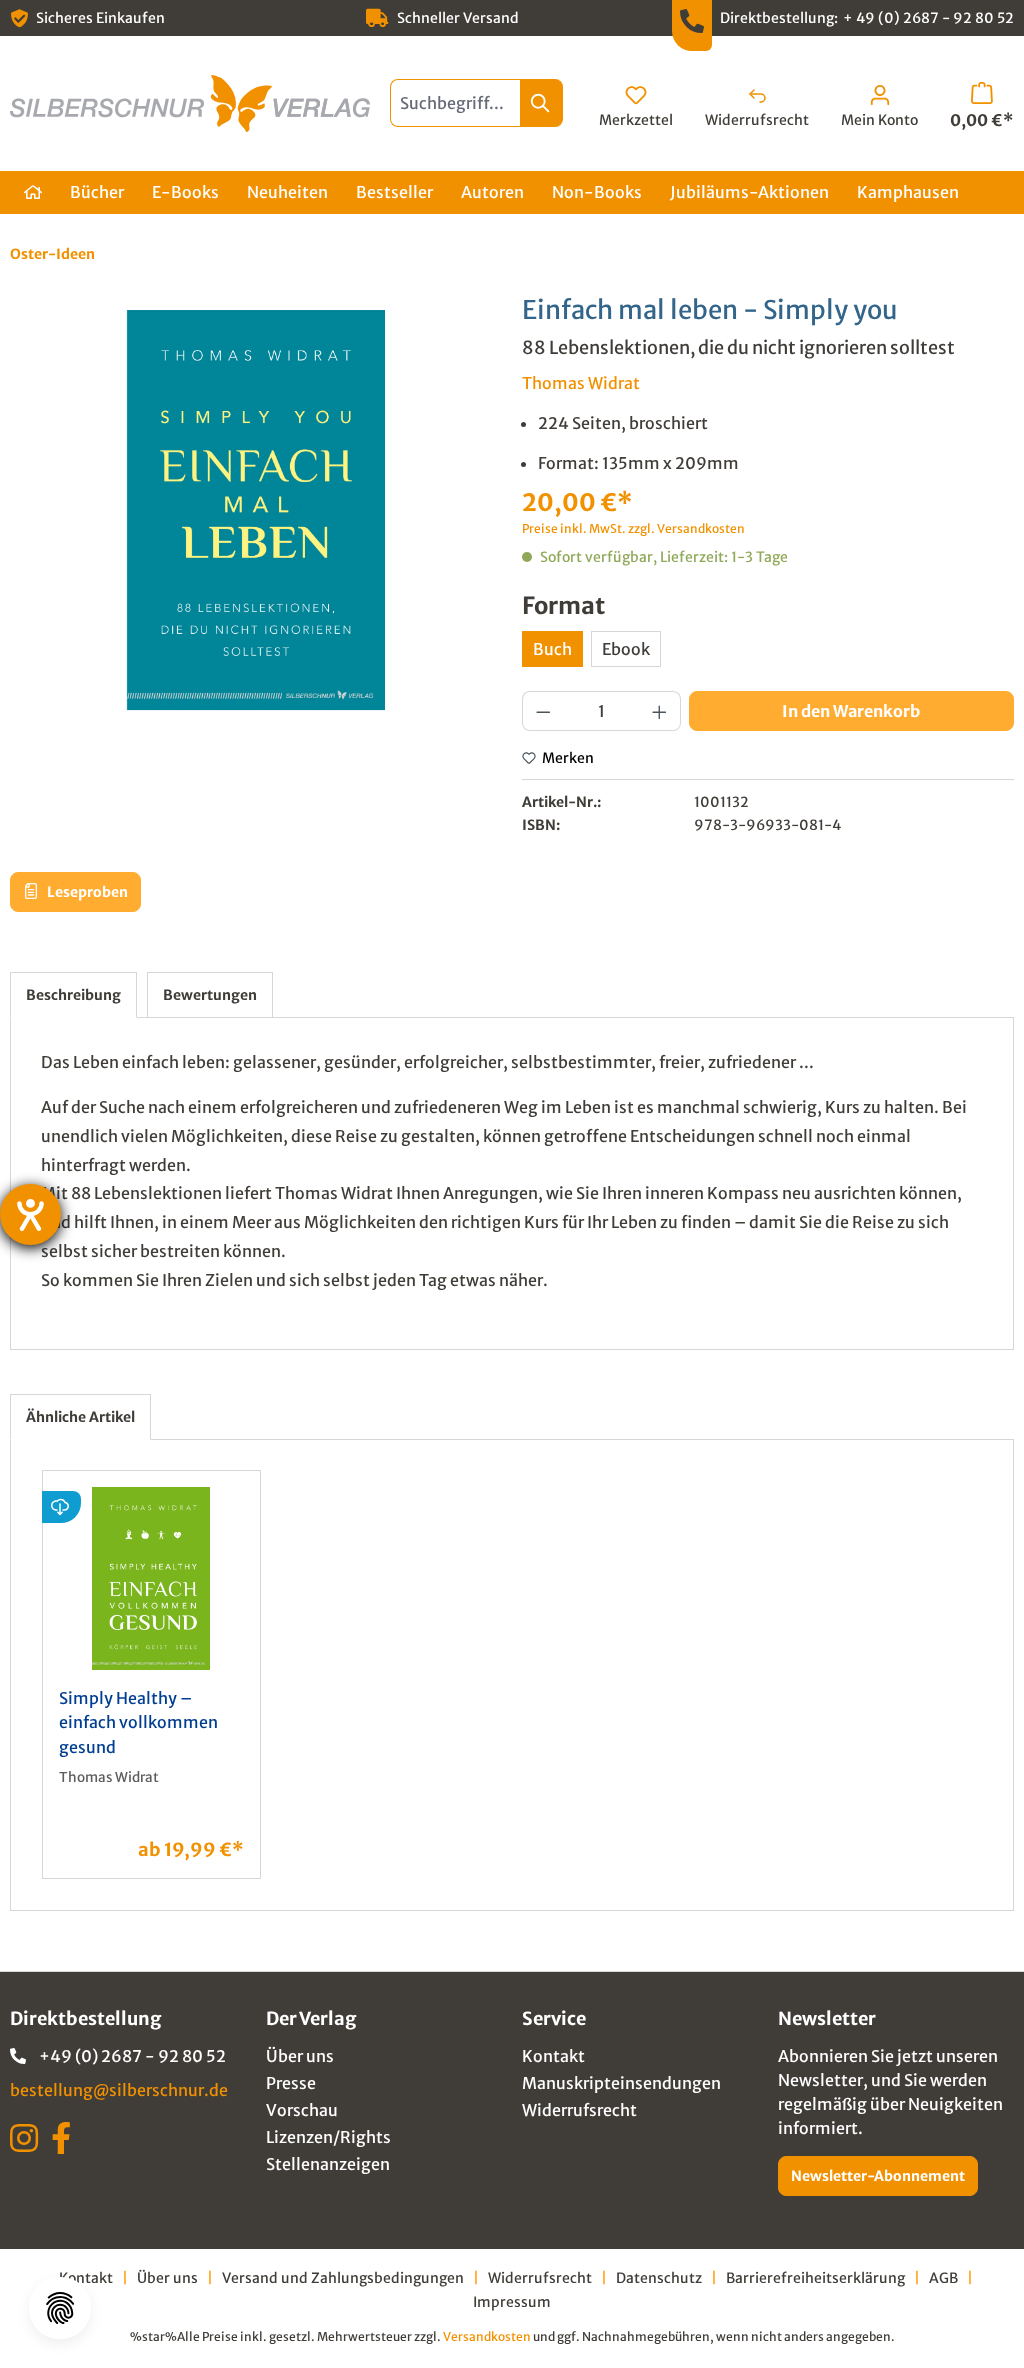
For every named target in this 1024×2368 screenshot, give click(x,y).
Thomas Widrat (581, 383)
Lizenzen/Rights (328, 2137)
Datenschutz (659, 2278)
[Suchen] (541, 103)
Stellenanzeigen (328, 2164)
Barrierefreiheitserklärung (815, 2278)
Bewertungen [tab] (210, 995)
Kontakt (553, 2056)
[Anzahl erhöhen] (660, 711)
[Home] (33, 192)
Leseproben (86, 892)
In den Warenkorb (851, 711)
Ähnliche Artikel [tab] (80, 1417)
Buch (552, 649)
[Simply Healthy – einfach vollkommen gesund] (151, 1578)
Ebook (626, 649)
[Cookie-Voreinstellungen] (60, 2308)
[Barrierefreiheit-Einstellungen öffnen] (30, 1214)
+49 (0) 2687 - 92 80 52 (132, 2056)
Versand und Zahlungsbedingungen (343, 2278)
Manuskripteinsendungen (621, 2083)
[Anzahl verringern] (543, 711)
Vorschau (302, 2110)
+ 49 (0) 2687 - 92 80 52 (928, 18)
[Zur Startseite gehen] (190, 103)
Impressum (512, 2302)
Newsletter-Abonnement (878, 2176)
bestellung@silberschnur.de (119, 2090)
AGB (943, 2278)
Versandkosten (487, 2336)
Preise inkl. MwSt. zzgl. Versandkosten (633, 528)
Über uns (300, 2056)
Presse (291, 2083)
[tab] (73, 995)
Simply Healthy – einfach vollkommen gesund (138, 1723)
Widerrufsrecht (579, 2110)
